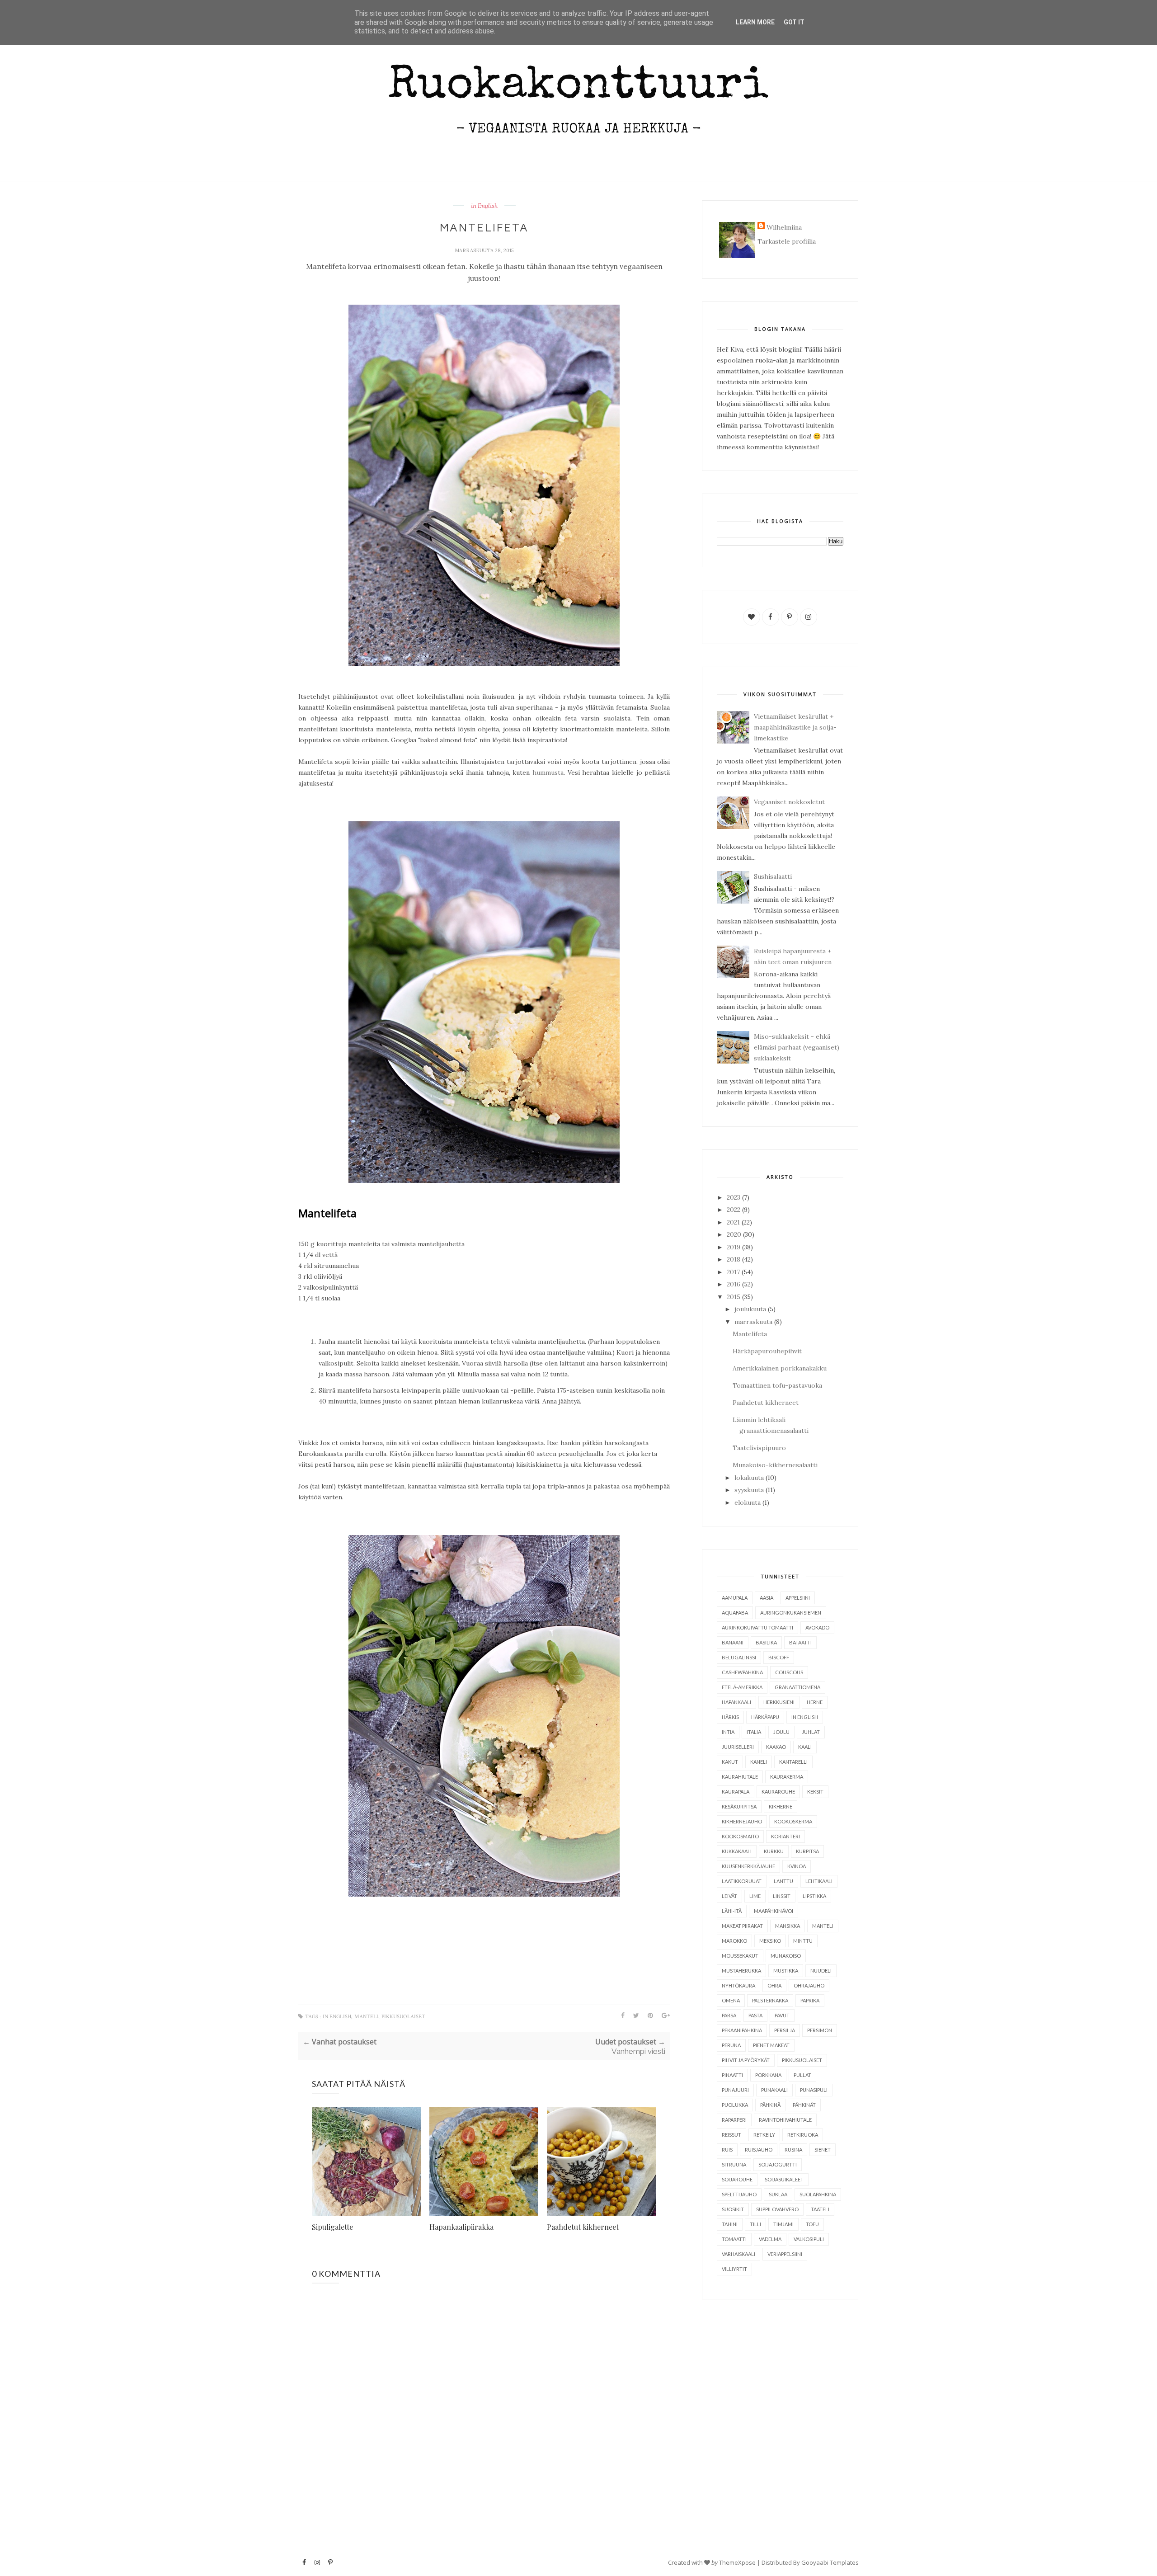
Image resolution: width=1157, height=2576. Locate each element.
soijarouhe (737, 2179)
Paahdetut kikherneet (583, 2227)
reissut (731, 2135)
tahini (730, 2224)
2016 (734, 1284)
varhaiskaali (738, 2254)
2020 (734, 1234)
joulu (781, 1732)
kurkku (774, 1851)
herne (815, 1702)
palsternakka (770, 2000)
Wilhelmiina (784, 227)
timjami (783, 2224)
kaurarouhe (778, 1792)
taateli (820, 2209)
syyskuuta (749, 1490)
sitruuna (734, 2164)
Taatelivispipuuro (759, 1448)
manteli (366, 2017)
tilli (755, 2224)
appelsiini (798, 1598)
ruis (727, 2150)
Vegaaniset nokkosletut (789, 802)
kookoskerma (793, 1821)
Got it (794, 22)
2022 (734, 1210)
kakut (730, 1762)
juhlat (811, 1732)
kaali (805, 1747)
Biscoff (779, 1657)
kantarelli (793, 1762)
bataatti (800, 1642)
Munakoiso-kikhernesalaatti (775, 1465)
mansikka (788, 1926)
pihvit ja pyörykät (746, 2060)
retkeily (764, 2135)
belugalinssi (739, 1657)
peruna (731, 2045)
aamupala (735, 1598)
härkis (730, 1717)
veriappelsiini (785, 2254)
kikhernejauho (742, 1821)
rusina (793, 2150)
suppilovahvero (777, 2209)
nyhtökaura (738, 1985)
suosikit (733, 2209)
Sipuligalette (332, 2227)
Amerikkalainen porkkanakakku (780, 1368)
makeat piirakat (742, 1926)
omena (731, 2000)
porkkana (768, 2075)
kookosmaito (740, 1836)
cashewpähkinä (742, 1672)
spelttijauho (739, 2194)
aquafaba (735, 1613)
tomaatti (734, 2239)
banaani (733, 1642)
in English (484, 206)
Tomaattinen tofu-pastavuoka (777, 1385)
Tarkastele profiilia (787, 241)
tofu (812, 2224)
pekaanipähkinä (742, 2030)
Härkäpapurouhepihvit (767, 1351)
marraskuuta (753, 1322)
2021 (733, 1222)
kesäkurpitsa (739, 1806)
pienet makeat (771, 2045)
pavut (782, 2015)
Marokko (734, 1941)
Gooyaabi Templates (830, 2562)
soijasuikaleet (784, 2179)
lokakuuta (749, 1478)
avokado (817, 1627)
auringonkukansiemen (791, 1613)
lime (755, 1896)
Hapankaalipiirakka (461, 2227)
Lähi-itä (732, 1911)
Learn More (755, 22)
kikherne (781, 1806)
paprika (810, 2000)
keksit (815, 1792)
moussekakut (740, 1956)
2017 (733, 1272)
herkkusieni (779, 1702)
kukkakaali (737, 1851)
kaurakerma (787, 1777)
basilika (766, 1642)
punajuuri (735, 2090)
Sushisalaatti (773, 876)
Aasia (767, 1598)
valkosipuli (809, 2239)
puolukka (735, 2105)
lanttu (783, 1881)
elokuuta (748, 1502)
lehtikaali (819, 1881)
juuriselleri (738, 1747)
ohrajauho (809, 1985)
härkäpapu (765, 1717)
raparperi (734, 2120)
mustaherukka (741, 1971)
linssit (782, 1896)
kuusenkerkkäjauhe (748, 1866)
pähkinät (804, 2105)
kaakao (776, 1747)
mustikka (786, 1971)
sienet (823, 2150)
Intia (728, 1732)
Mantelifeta (750, 1334)
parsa (729, 2015)
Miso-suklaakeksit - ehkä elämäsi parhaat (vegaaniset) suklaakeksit (797, 1047)
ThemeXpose (737, 2562)
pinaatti (732, 2075)
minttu (803, 1941)
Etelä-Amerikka (742, 1687)
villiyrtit (734, 2269)
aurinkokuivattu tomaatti (757, 1627)
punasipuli (814, 2090)
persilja (785, 2030)
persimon (820, 2030)
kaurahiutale (740, 1777)
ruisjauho (759, 2150)
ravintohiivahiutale (785, 2120)
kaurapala (736, 1792)
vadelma (770, 2239)
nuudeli (821, 1971)
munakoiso (786, 1956)
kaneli (759, 1762)
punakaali (774, 2090)
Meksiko (770, 1941)
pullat (802, 2075)
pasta (755, 2015)
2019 (734, 1247)
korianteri (785, 1836)
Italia (754, 1732)
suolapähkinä (818, 2194)
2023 (734, 1197)
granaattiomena (797, 1687)
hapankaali (736, 1702)
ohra (774, 1985)
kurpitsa (807, 1851)
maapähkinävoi (774, 1911)
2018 (734, 1259)
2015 (734, 1297)
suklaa (778, 2194)
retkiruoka (803, 2135)
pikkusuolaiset (403, 2017)
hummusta (548, 772)
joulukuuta (750, 1309)
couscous (789, 1672)
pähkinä (770, 2105)
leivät (729, 1896)
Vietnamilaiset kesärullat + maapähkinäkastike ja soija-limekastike (795, 727)
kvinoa (797, 1866)
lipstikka (814, 1896)
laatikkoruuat (742, 1881)
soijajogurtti (778, 2164)
